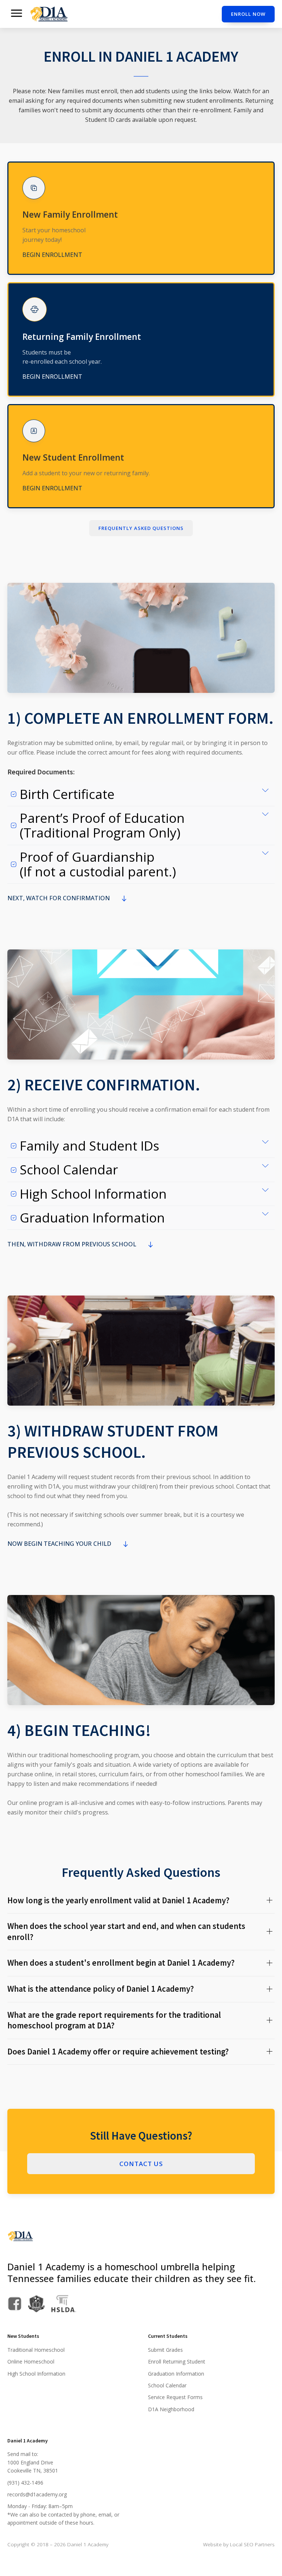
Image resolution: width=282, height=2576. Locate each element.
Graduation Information (176, 2374)
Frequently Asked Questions (141, 528)
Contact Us (141, 2164)
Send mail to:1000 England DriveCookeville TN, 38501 (33, 2462)
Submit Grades (165, 2350)
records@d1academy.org (37, 2494)
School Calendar (167, 2385)
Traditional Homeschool (36, 2350)
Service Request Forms (175, 2397)
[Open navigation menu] (17, 14)
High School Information (36, 2374)
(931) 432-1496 (25, 2483)
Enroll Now (248, 14)
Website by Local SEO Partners (239, 2544)
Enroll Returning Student (177, 2361)
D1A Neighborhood (171, 2409)
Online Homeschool (31, 2361)
